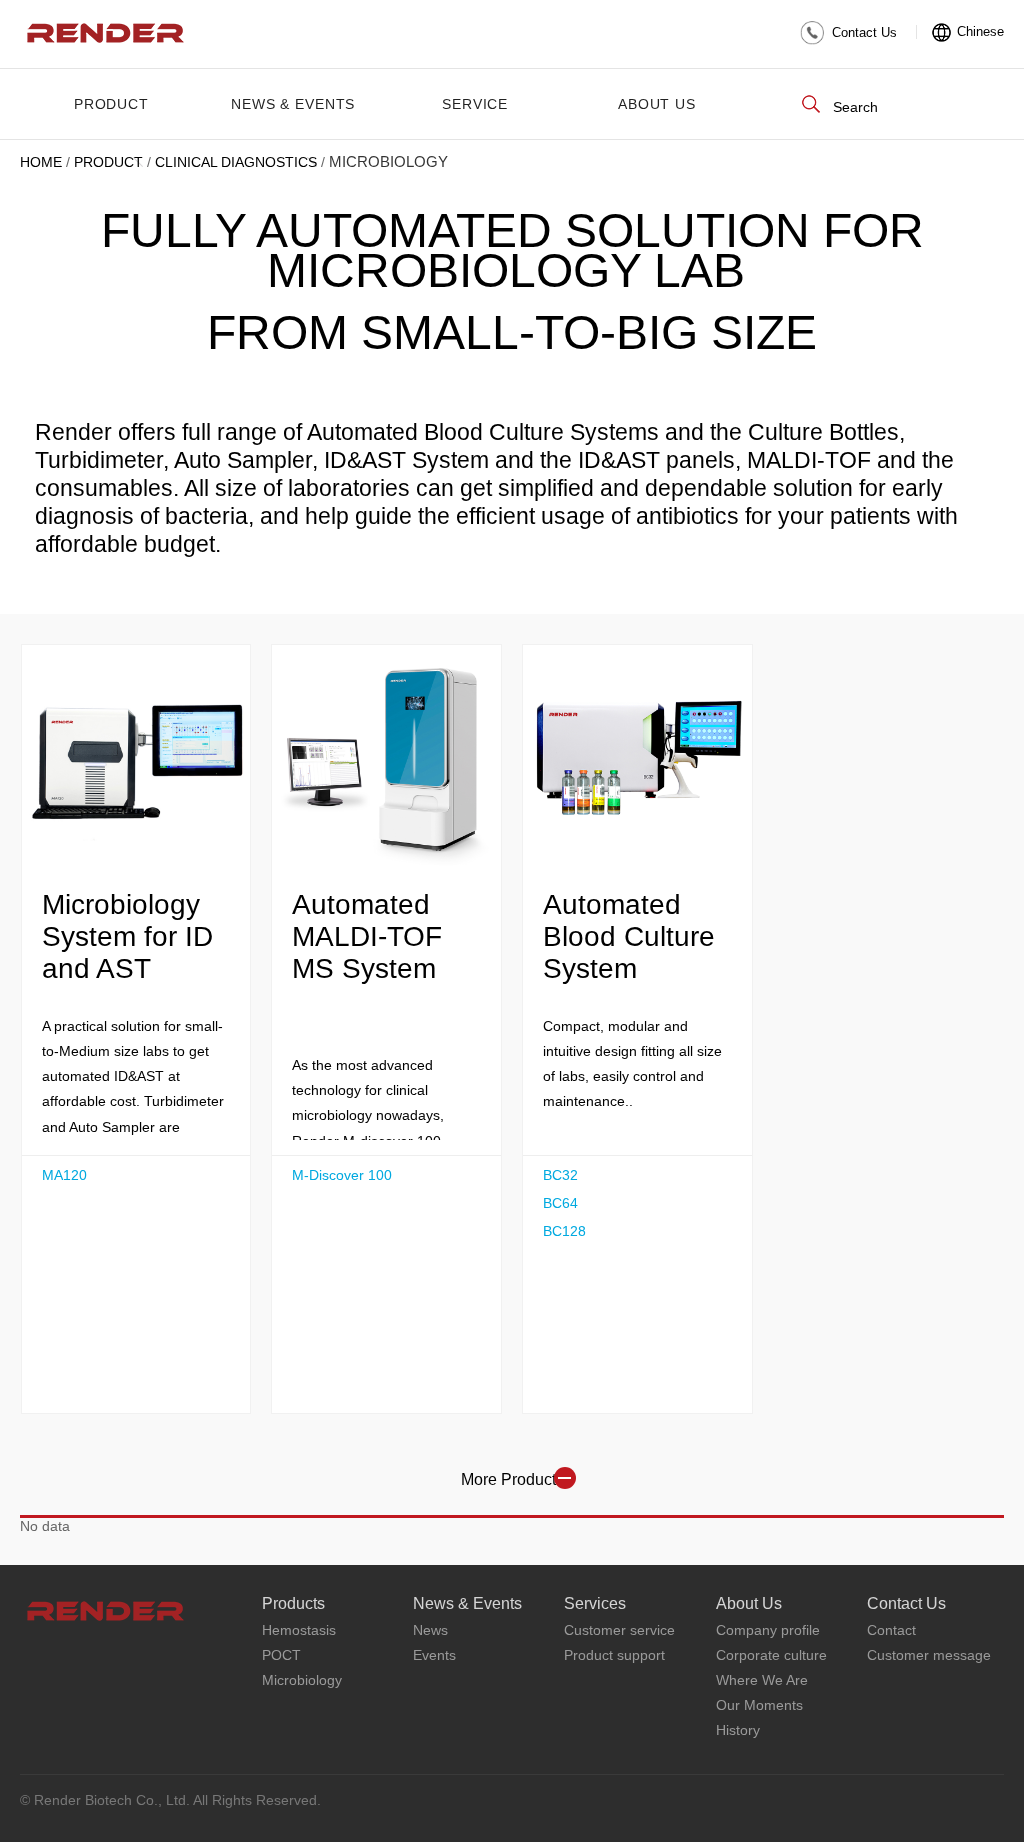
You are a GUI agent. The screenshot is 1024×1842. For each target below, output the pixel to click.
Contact (891, 1630)
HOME (41, 162)
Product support (614, 1655)
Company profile (768, 1630)
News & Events (293, 104)
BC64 (560, 1203)
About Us (657, 104)
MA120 (64, 1175)
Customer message (929, 1655)
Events (434, 1655)
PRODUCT (111, 104)
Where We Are (762, 1680)
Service (475, 104)
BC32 (560, 1175)
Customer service (619, 1630)
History (738, 1730)
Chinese (980, 31)
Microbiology (302, 1680)
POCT (281, 1655)
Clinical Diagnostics (236, 162)
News (430, 1630)
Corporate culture (771, 1655)
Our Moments (759, 1705)
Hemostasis (299, 1630)
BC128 (564, 1231)
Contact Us (864, 32)
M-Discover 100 (342, 1175)
